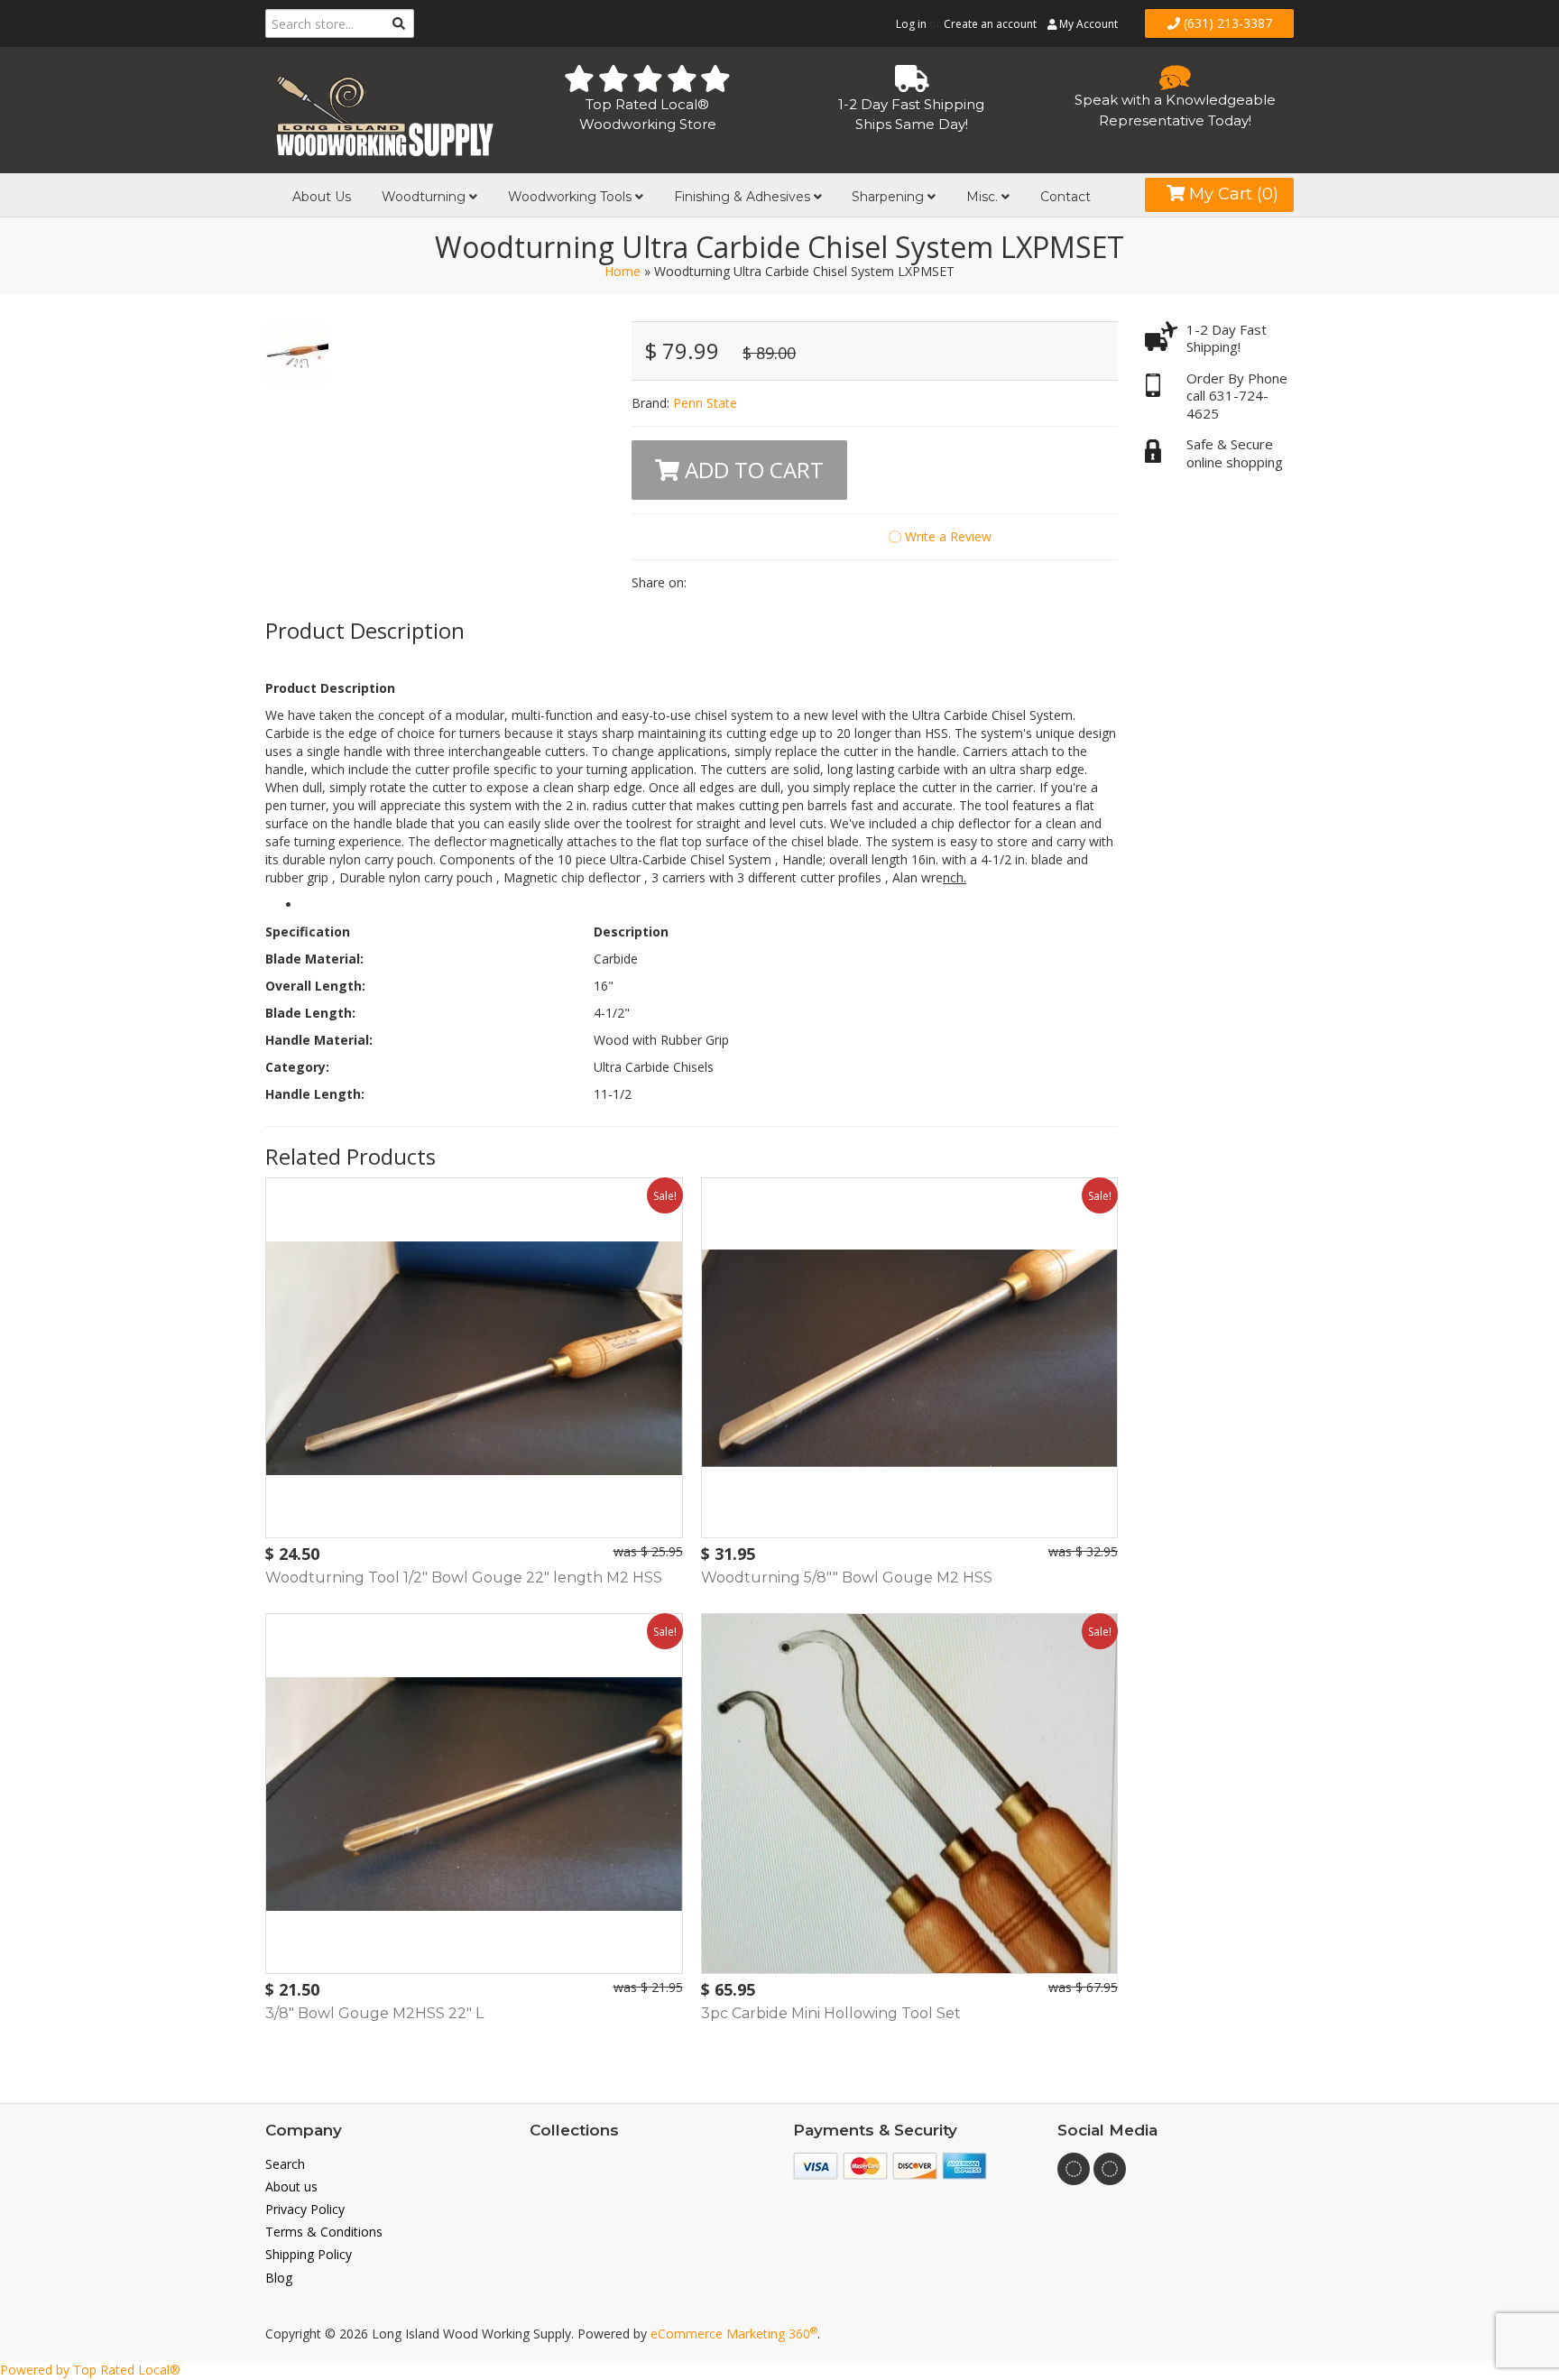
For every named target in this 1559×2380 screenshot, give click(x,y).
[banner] (384, 112)
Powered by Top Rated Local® (90, 2370)
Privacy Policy (305, 2209)
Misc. (984, 197)
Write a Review (946, 536)
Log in (911, 24)
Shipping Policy (309, 2254)
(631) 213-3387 (1226, 23)
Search (285, 2164)
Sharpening (890, 197)
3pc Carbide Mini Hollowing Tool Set (831, 2013)
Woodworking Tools (572, 197)
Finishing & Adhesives (744, 197)
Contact (1065, 197)
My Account (1087, 24)
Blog (279, 2278)
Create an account (990, 24)
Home (623, 271)
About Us (322, 197)
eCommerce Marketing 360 (734, 2334)
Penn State (705, 403)
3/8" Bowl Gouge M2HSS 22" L (374, 2013)
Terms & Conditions (324, 2232)
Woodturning (425, 197)
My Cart (1232, 194)
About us (291, 2186)
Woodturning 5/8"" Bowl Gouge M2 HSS (847, 1577)
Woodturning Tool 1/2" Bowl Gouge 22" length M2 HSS (464, 1577)
